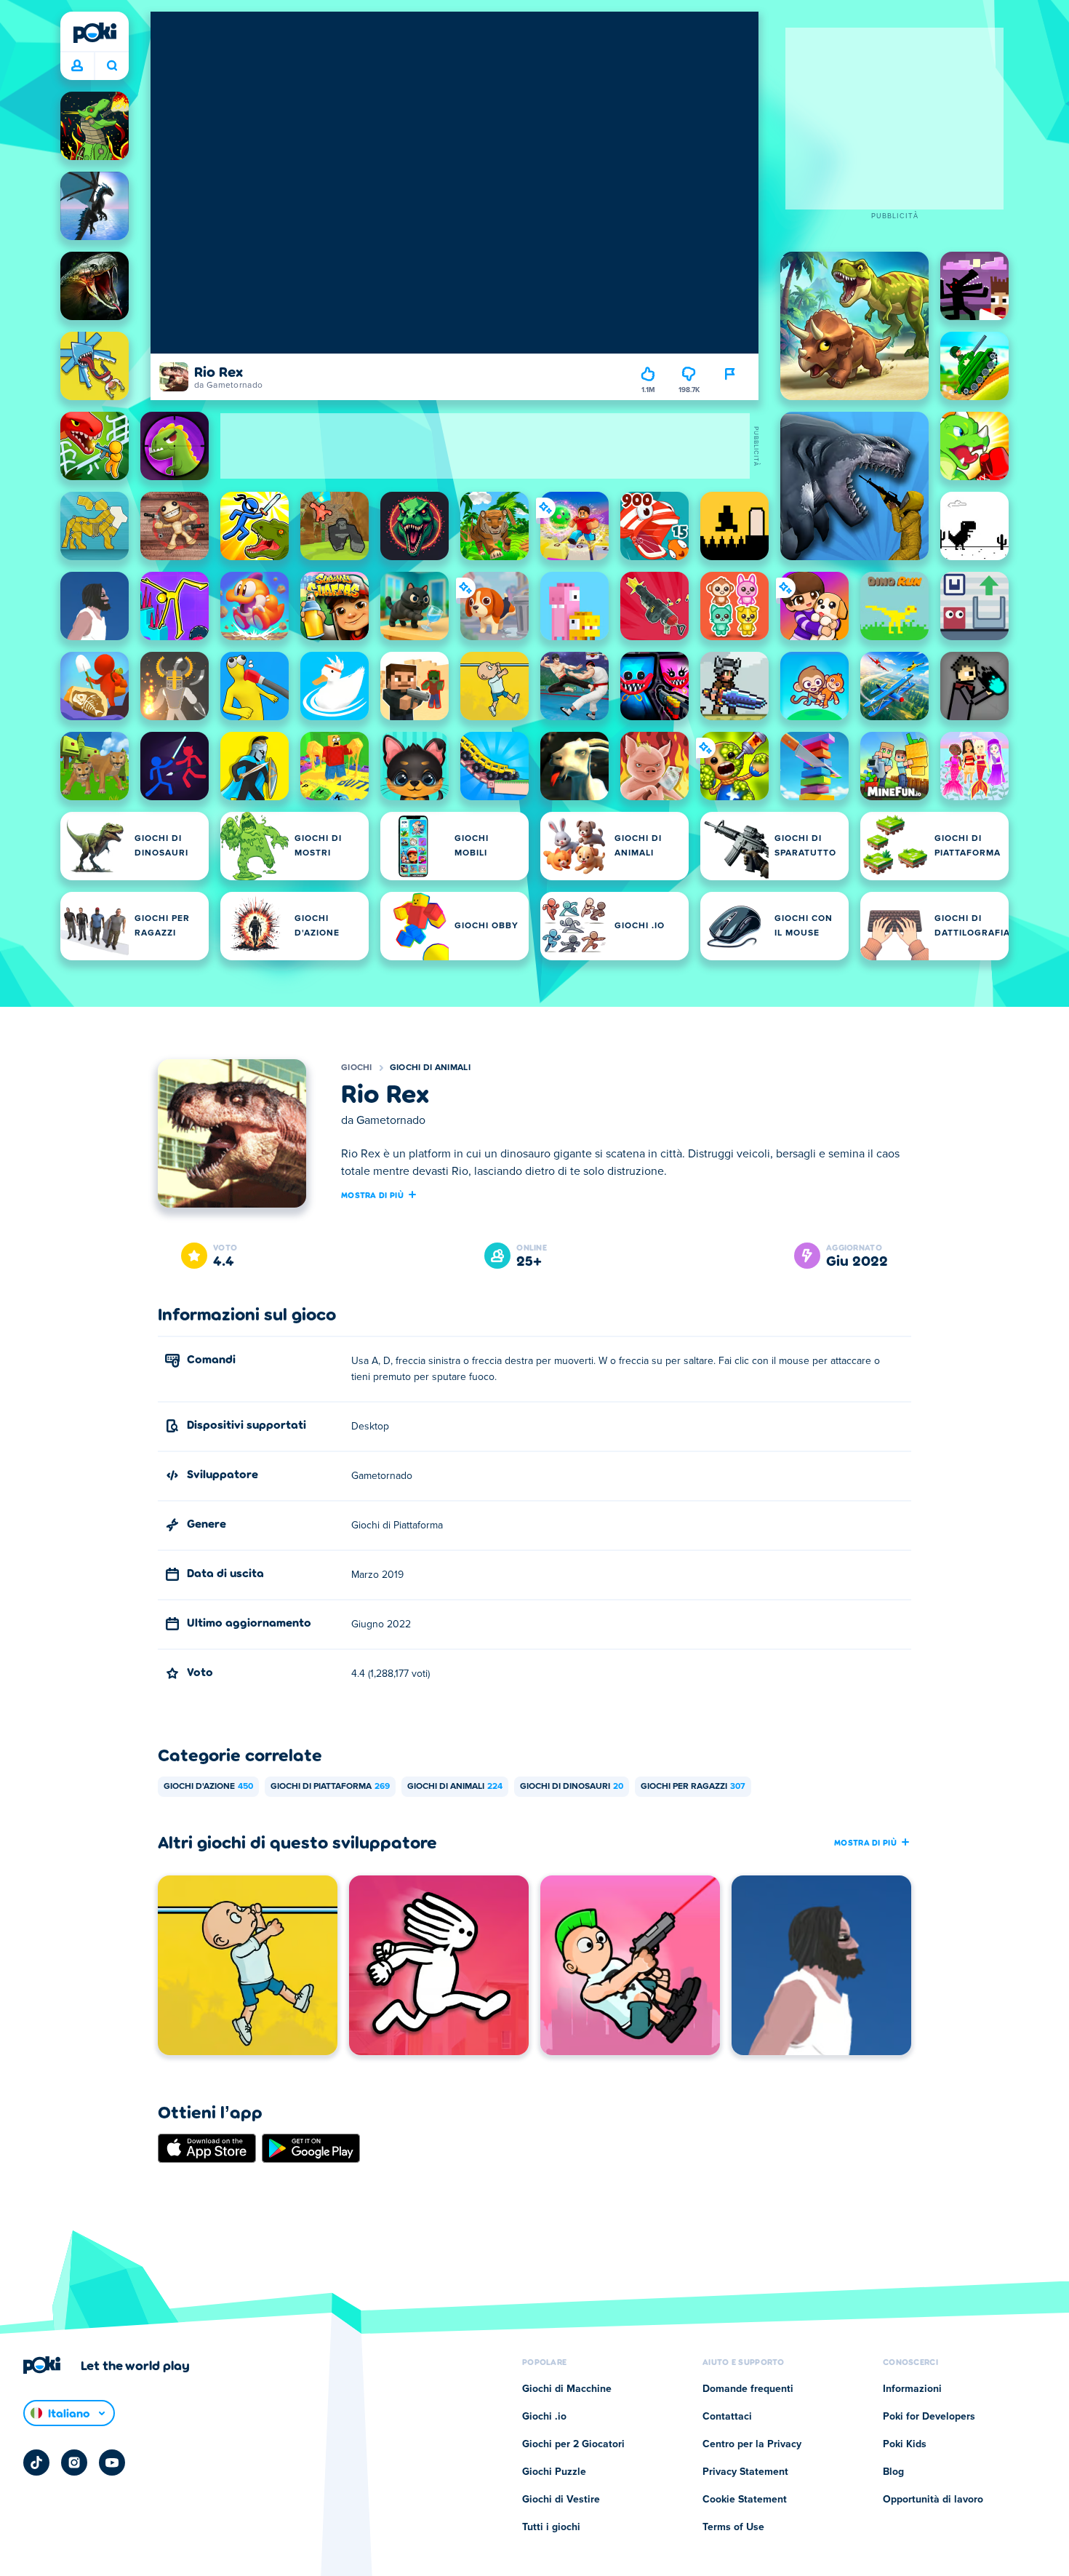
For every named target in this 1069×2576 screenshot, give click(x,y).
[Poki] (95, 33)
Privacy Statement (745, 2472)
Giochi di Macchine (567, 2389)
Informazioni (912, 2389)
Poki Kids (905, 2444)
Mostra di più (372, 1195)
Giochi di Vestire (561, 2500)
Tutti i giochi (551, 2527)
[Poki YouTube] (112, 2463)
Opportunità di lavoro (933, 2500)
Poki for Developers (929, 2417)
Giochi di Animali (430, 1068)
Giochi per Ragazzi (693, 1787)
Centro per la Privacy (752, 2444)
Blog (893, 2472)
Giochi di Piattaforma (330, 1787)
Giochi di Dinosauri (572, 1787)
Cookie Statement (745, 2500)
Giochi (357, 1068)
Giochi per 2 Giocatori (573, 2444)
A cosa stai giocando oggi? (112, 66)
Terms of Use (733, 2527)
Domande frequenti (748, 2389)
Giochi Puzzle (554, 2472)
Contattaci (727, 2417)
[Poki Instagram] (74, 2463)
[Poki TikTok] (36, 2463)
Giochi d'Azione (208, 1787)
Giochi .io (544, 2417)
